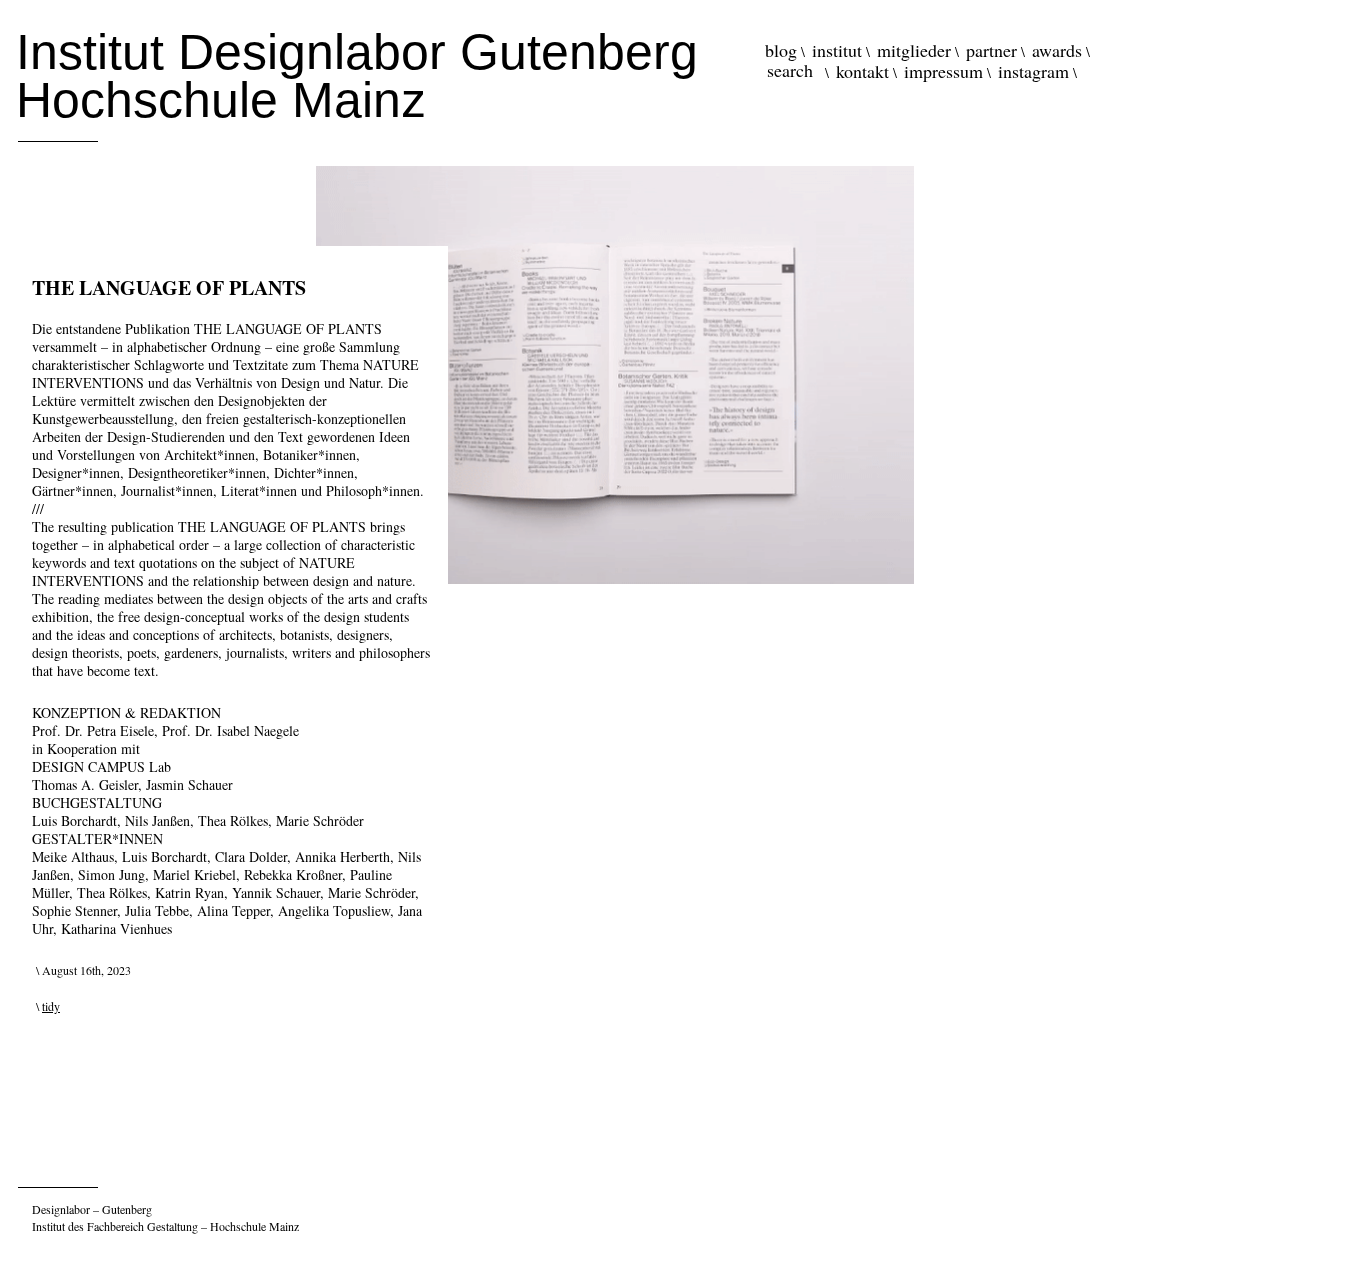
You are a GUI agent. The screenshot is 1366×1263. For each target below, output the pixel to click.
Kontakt (862, 71)
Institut (837, 50)
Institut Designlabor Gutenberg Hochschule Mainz (357, 76)
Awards (1057, 50)
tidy (51, 1006)
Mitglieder (914, 50)
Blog (781, 50)
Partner (991, 50)
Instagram (1033, 71)
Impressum (943, 71)
